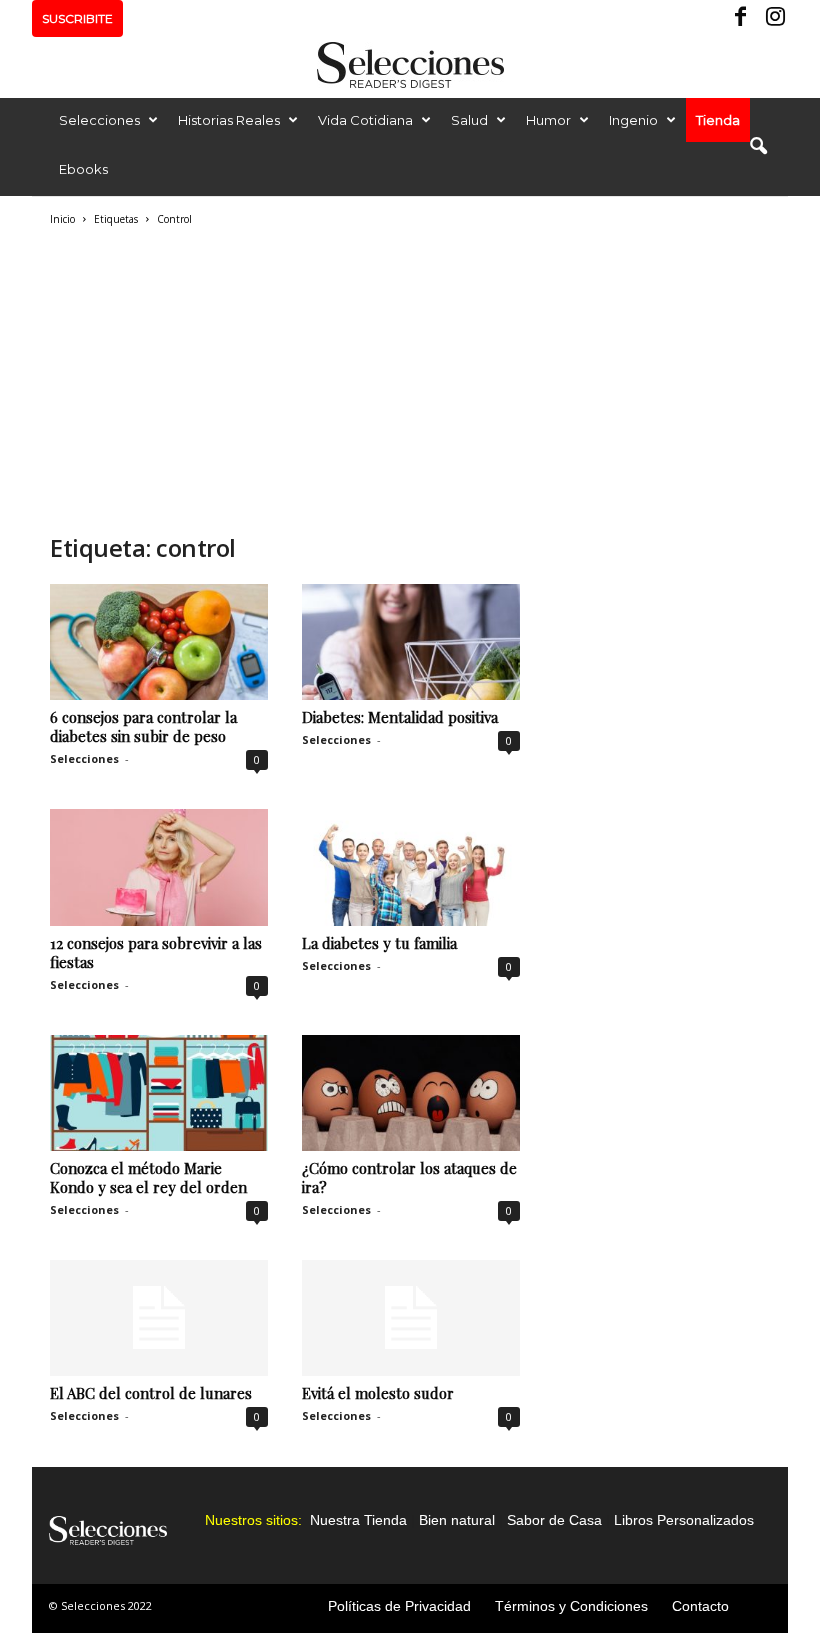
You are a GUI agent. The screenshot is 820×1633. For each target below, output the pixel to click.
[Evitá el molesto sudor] (411, 1318)
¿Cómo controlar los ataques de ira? (409, 1177)
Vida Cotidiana (365, 120)
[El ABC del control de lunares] (159, 1318)
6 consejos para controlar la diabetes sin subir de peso (143, 726)
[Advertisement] (284, 377)
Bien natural (457, 1520)
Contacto (700, 1606)
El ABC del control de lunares (151, 1393)
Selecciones (99, 120)
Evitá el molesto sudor (378, 1393)
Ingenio (633, 120)
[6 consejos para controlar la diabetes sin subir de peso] (159, 642)
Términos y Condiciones (571, 1606)
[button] (758, 147)
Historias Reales (229, 120)
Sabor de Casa (554, 1520)
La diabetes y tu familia (379, 943)
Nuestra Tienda (358, 1520)
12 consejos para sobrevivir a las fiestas (156, 952)
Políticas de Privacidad (399, 1606)
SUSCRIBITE (77, 18)
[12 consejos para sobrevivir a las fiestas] (159, 867)
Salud (469, 120)
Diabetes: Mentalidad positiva (400, 717)
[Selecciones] (410, 65)
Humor (548, 120)
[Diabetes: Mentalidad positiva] (411, 642)
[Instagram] (773, 18)
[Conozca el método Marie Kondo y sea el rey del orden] (159, 1093)
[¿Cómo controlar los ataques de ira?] (411, 1093)
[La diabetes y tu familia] (411, 867)
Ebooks (83, 169)
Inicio (62, 219)
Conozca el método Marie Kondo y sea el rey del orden (148, 1177)
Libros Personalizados (684, 1520)
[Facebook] (742, 18)
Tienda (718, 120)
